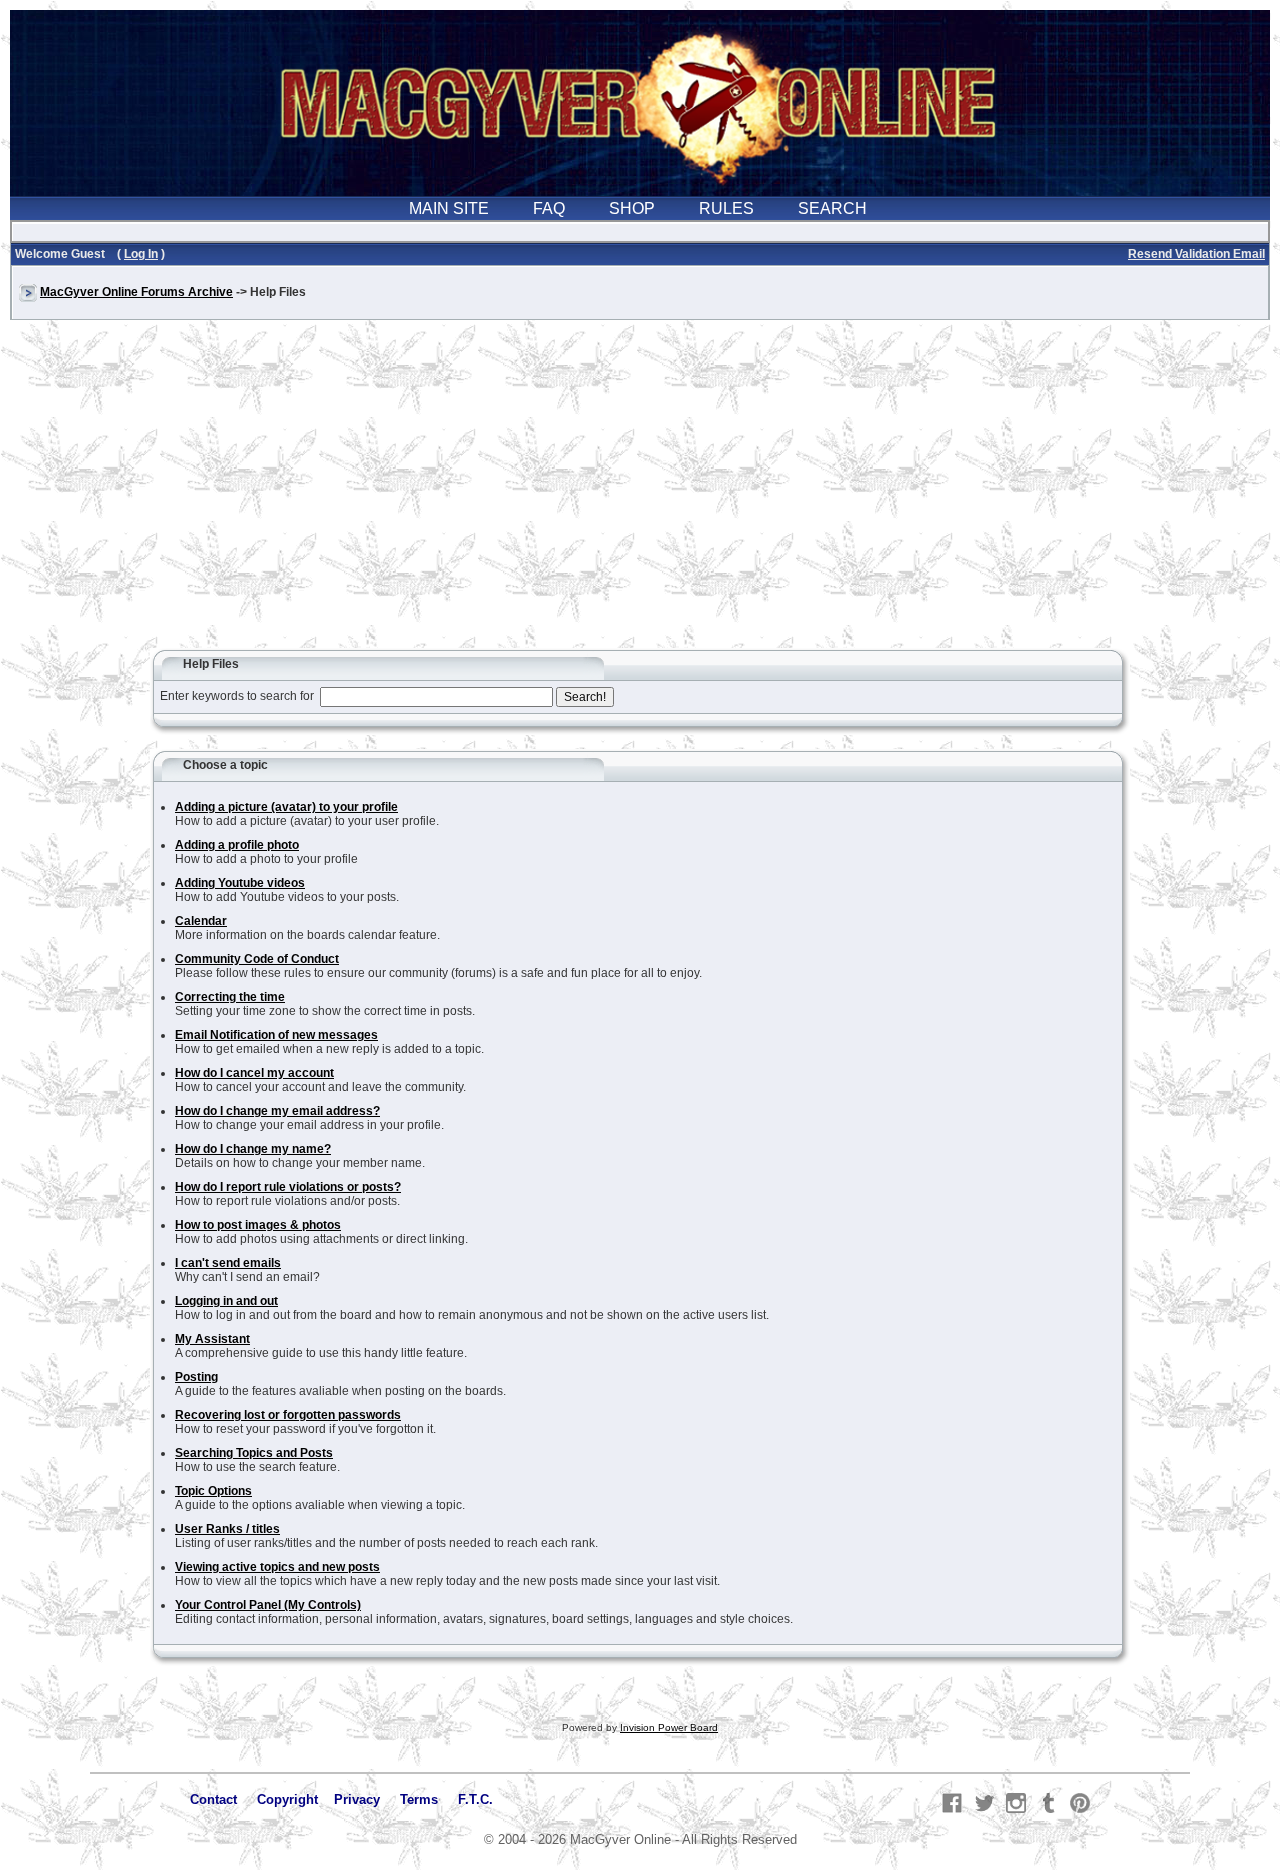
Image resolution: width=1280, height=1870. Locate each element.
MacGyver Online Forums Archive (136, 292)
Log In (141, 254)
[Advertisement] (640, 494)
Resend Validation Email (1196, 254)
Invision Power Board (669, 1727)
